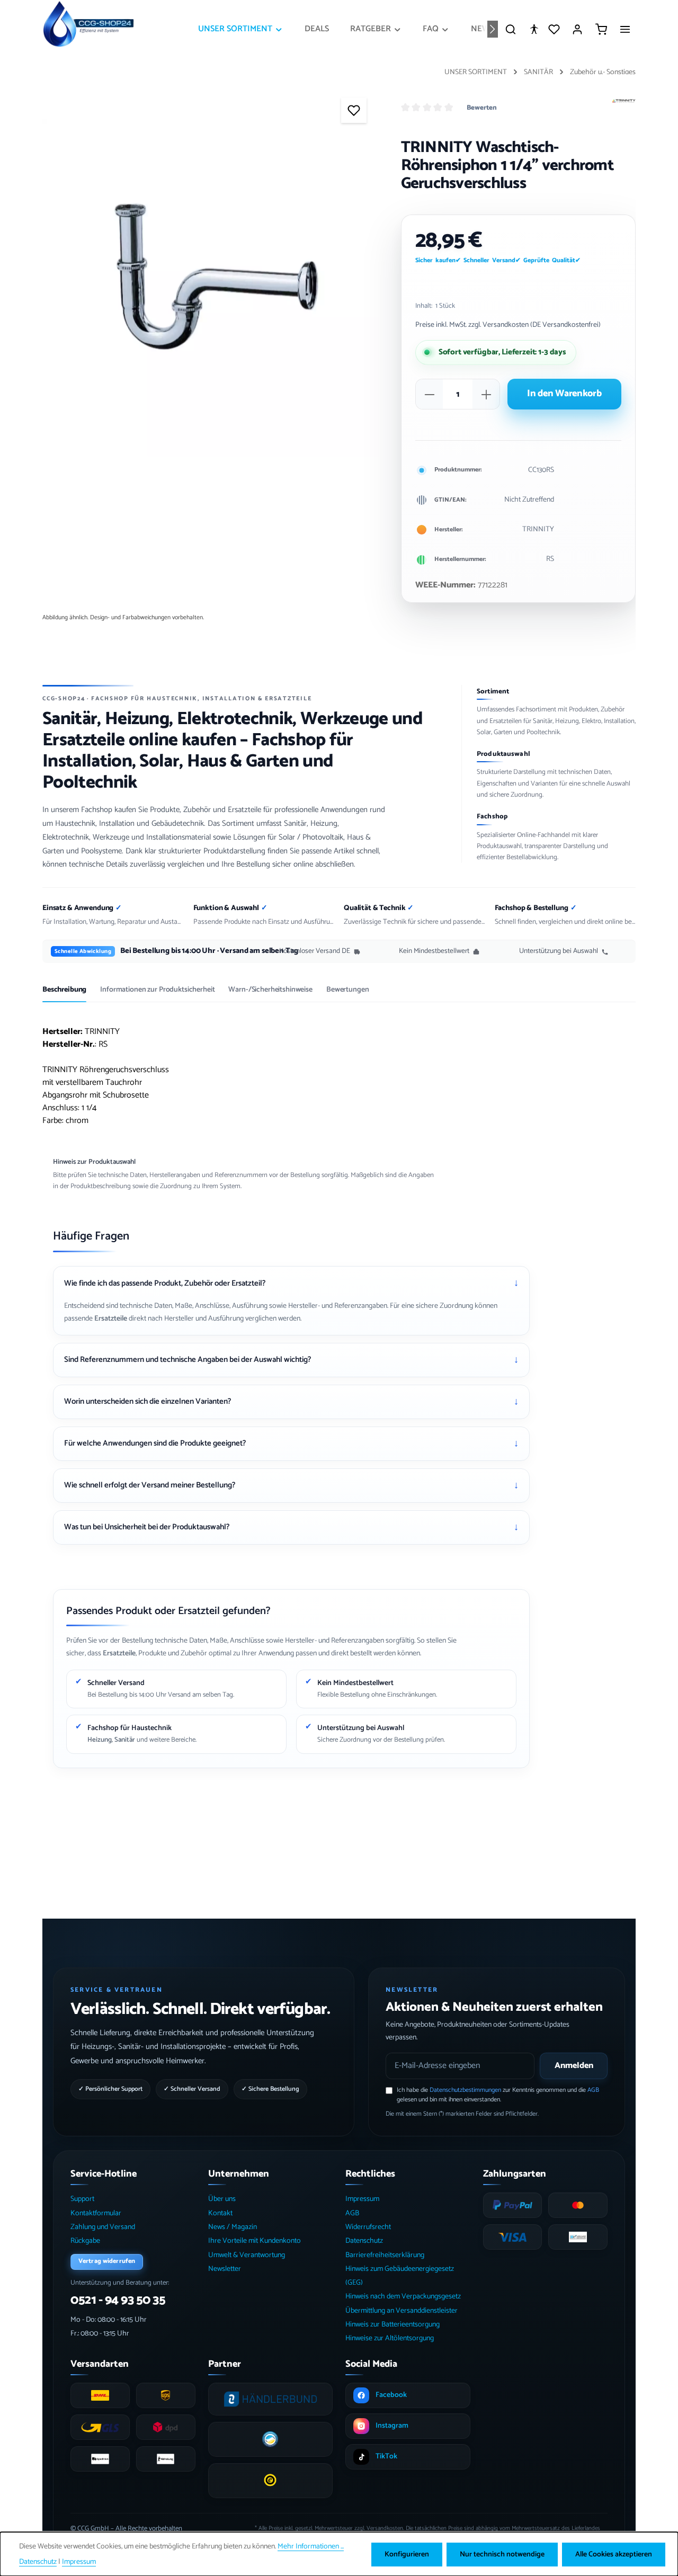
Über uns (222, 2199)
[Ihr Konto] (577, 29)
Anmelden (574, 2066)
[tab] (64, 994)
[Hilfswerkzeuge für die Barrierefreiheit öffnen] (534, 29)
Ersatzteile (111, 1319)
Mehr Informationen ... (311, 2547)
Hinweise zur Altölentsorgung (390, 2338)
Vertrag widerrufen (107, 2261)
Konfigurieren (407, 2555)
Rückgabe (85, 2241)
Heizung (100, 1740)
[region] (211, 288)
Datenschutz (364, 2241)
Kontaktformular (96, 2213)
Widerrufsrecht (368, 2227)
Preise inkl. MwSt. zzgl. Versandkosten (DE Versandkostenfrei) (508, 325)
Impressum (362, 2199)
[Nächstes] (493, 29)
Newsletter (225, 2269)
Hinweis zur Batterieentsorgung (392, 2325)
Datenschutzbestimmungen (465, 2090)
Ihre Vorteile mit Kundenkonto (255, 2241)
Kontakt (220, 2213)
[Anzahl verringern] (430, 395)
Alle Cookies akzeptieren (614, 2555)
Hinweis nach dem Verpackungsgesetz (403, 2297)
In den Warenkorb (564, 394)
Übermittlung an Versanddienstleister (402, 2311)
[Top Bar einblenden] (625, 29)
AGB (593, 2090)
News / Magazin (233, 2227)
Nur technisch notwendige (502, 2555)
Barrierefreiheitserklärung (385, 2255)
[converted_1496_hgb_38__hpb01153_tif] (211, 288)
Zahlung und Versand (103, 2227)
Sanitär (125, 1740)
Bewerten (482, 108)
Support (82, 2199)
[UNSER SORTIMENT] (241, 29)
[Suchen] (511, 29)
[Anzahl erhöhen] (486, 395)
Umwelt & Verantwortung (247, 2255)
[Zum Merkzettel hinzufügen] (354, 110)
